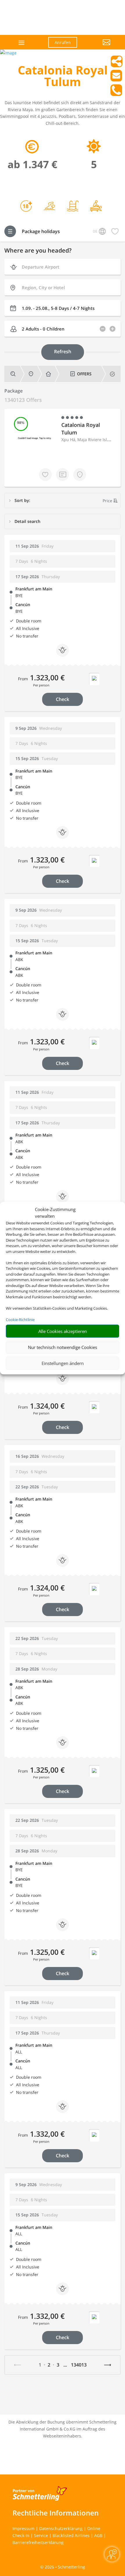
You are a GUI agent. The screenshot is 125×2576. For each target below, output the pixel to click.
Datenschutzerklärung (61, 2528)
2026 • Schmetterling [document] (64, 2567)
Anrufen (63, 42)
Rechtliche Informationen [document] (56, 2513)
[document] (63, 77)
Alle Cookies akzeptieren (63, 1331)
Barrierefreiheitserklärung (38, 2542)
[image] (8, 53)
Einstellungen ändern (63, 1363)
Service (41, 2535)
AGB (98, 2535)
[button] (98, 47)
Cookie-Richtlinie (20, 1320)
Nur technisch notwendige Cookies (63, 1347)
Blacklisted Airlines (71, 2535)
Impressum (24, 2528)
